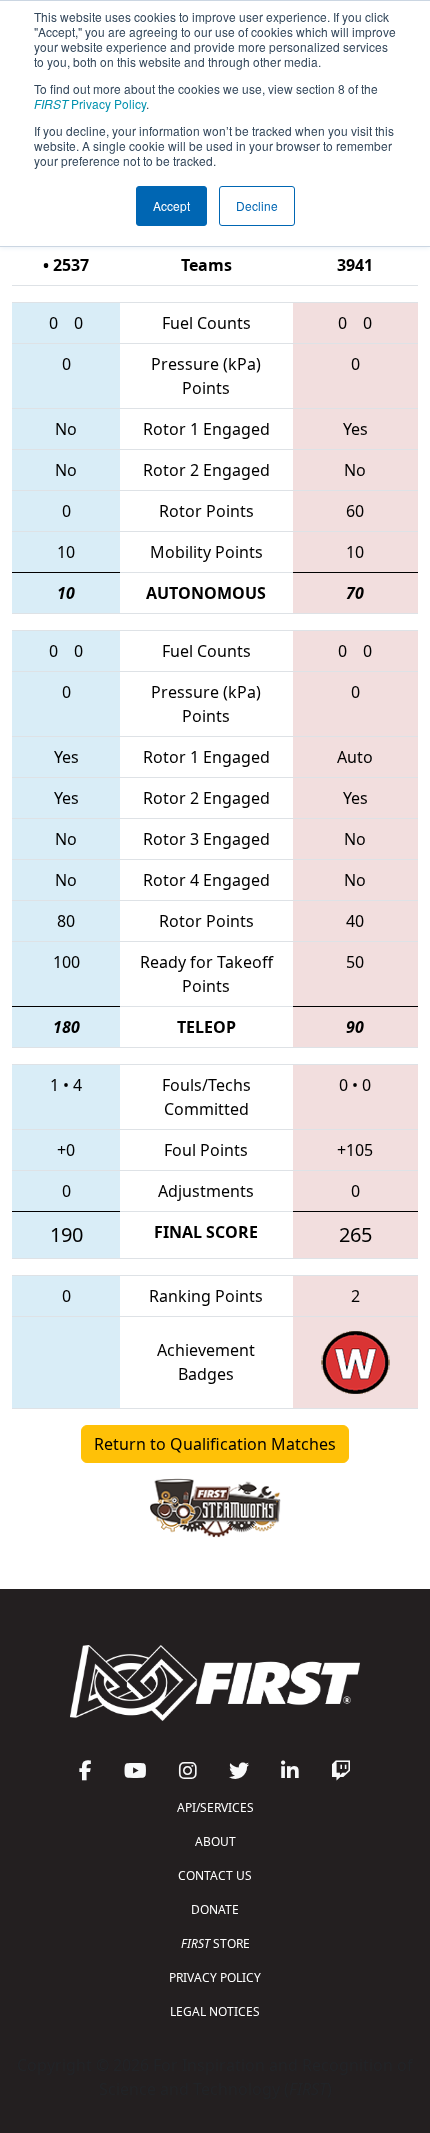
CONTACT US (215, 1875)
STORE (215, 1943)
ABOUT (215, 1841)
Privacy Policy (90, 103)
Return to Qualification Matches (215, 1444)
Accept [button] (171, 205)
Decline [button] (257, 205)
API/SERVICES (215, 1807)
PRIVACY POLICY (215, 1977)
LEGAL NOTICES (215, 2011)
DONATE (215, 1909)
